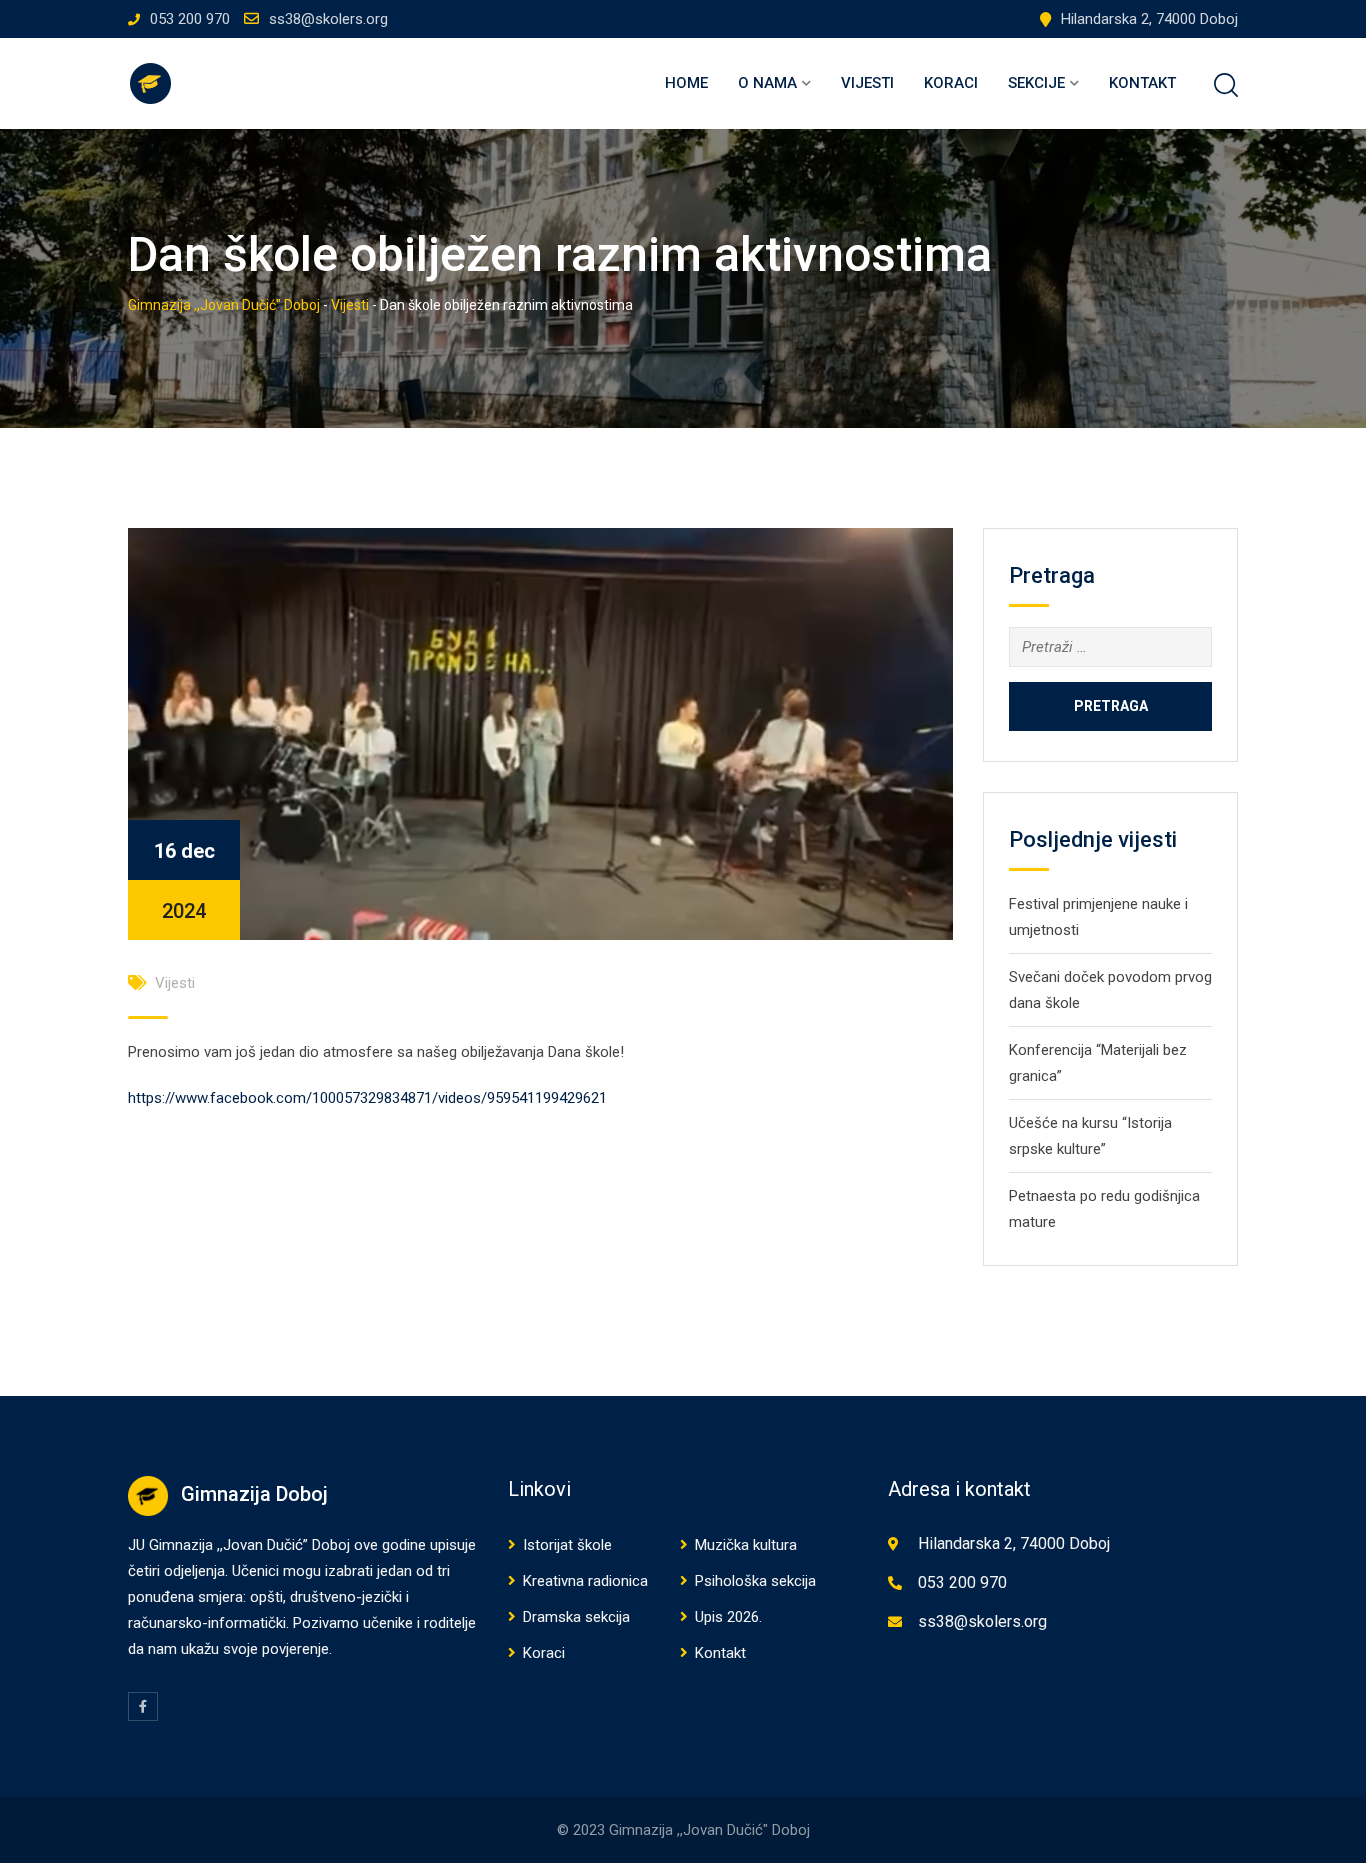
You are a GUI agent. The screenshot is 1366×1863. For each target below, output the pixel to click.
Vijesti (867, 83)
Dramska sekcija (576, 1617)
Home (686, 83)
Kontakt (1142, 83)
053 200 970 (190, 19)
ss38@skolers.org (328, 19)
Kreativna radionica (585, 1581)
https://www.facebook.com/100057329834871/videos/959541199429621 (367, 1098)
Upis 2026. (728, 1617)
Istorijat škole (567, 1545)
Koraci (951, 83)
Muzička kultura (746, 1545)
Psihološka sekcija (755, 1581)
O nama (767, 83)
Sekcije (1036, 83)
